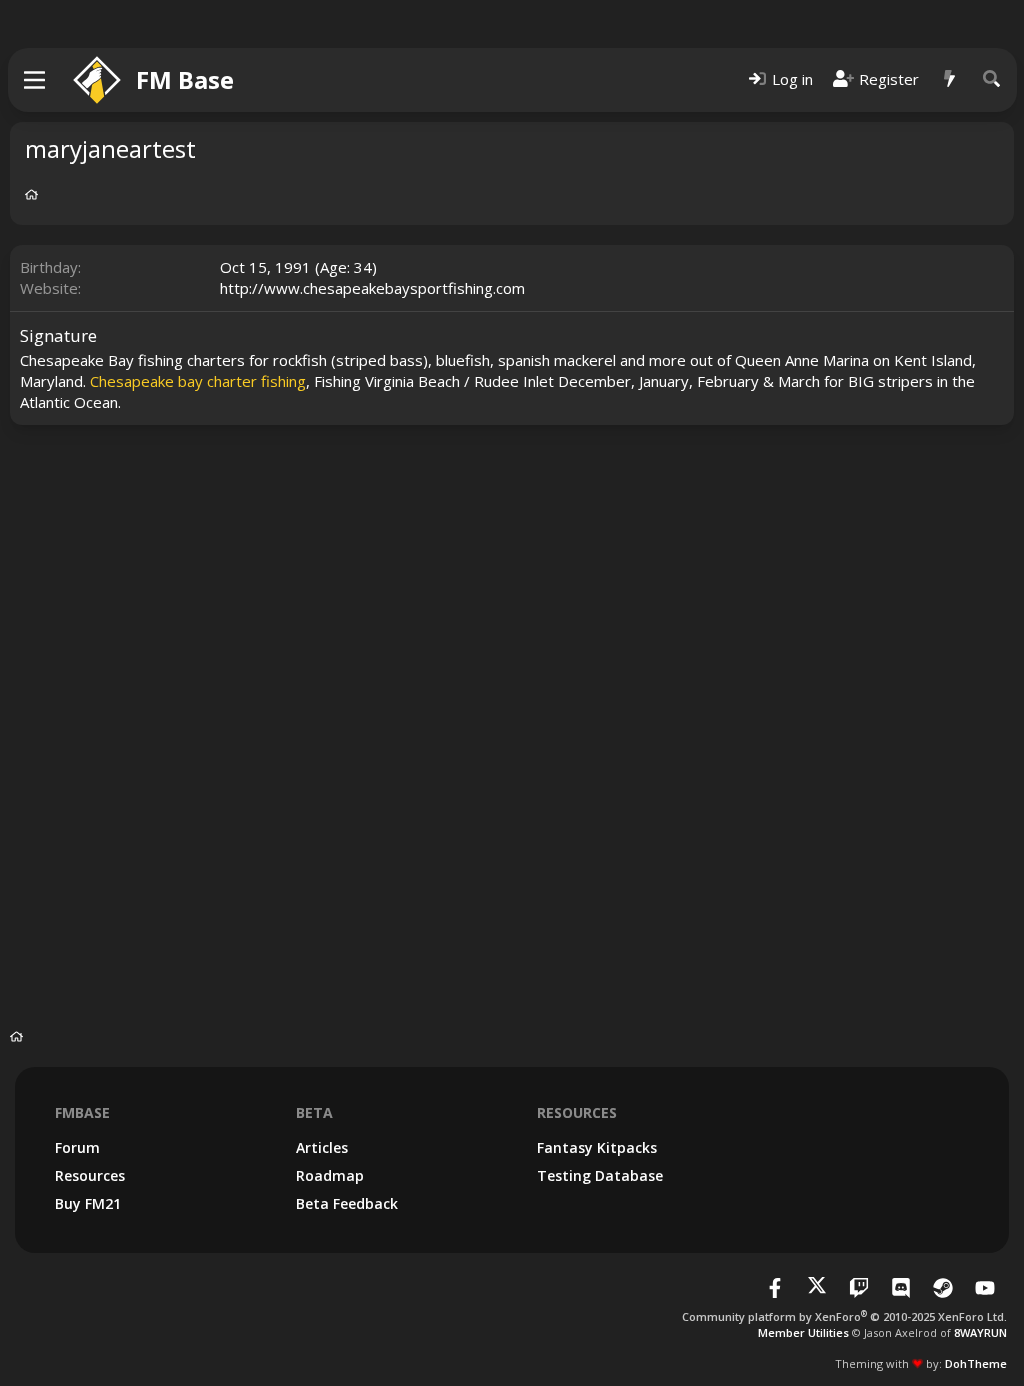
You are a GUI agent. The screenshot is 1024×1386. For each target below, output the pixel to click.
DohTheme (976, 1363)
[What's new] (950, 79)
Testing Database (600, 1175)
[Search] (992, 79)
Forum (77, 1147)
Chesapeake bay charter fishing (198, 381)
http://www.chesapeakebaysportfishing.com (372, 288)
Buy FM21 (88, 1203)
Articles (322, 1147)
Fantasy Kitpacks (597, 1147)
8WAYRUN (980, 1332)
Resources (90, 1175)
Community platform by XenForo (844, 1316)
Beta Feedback (347, 1203)
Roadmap (330, 1175)
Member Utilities (803, 1332)
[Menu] (35, 80)
